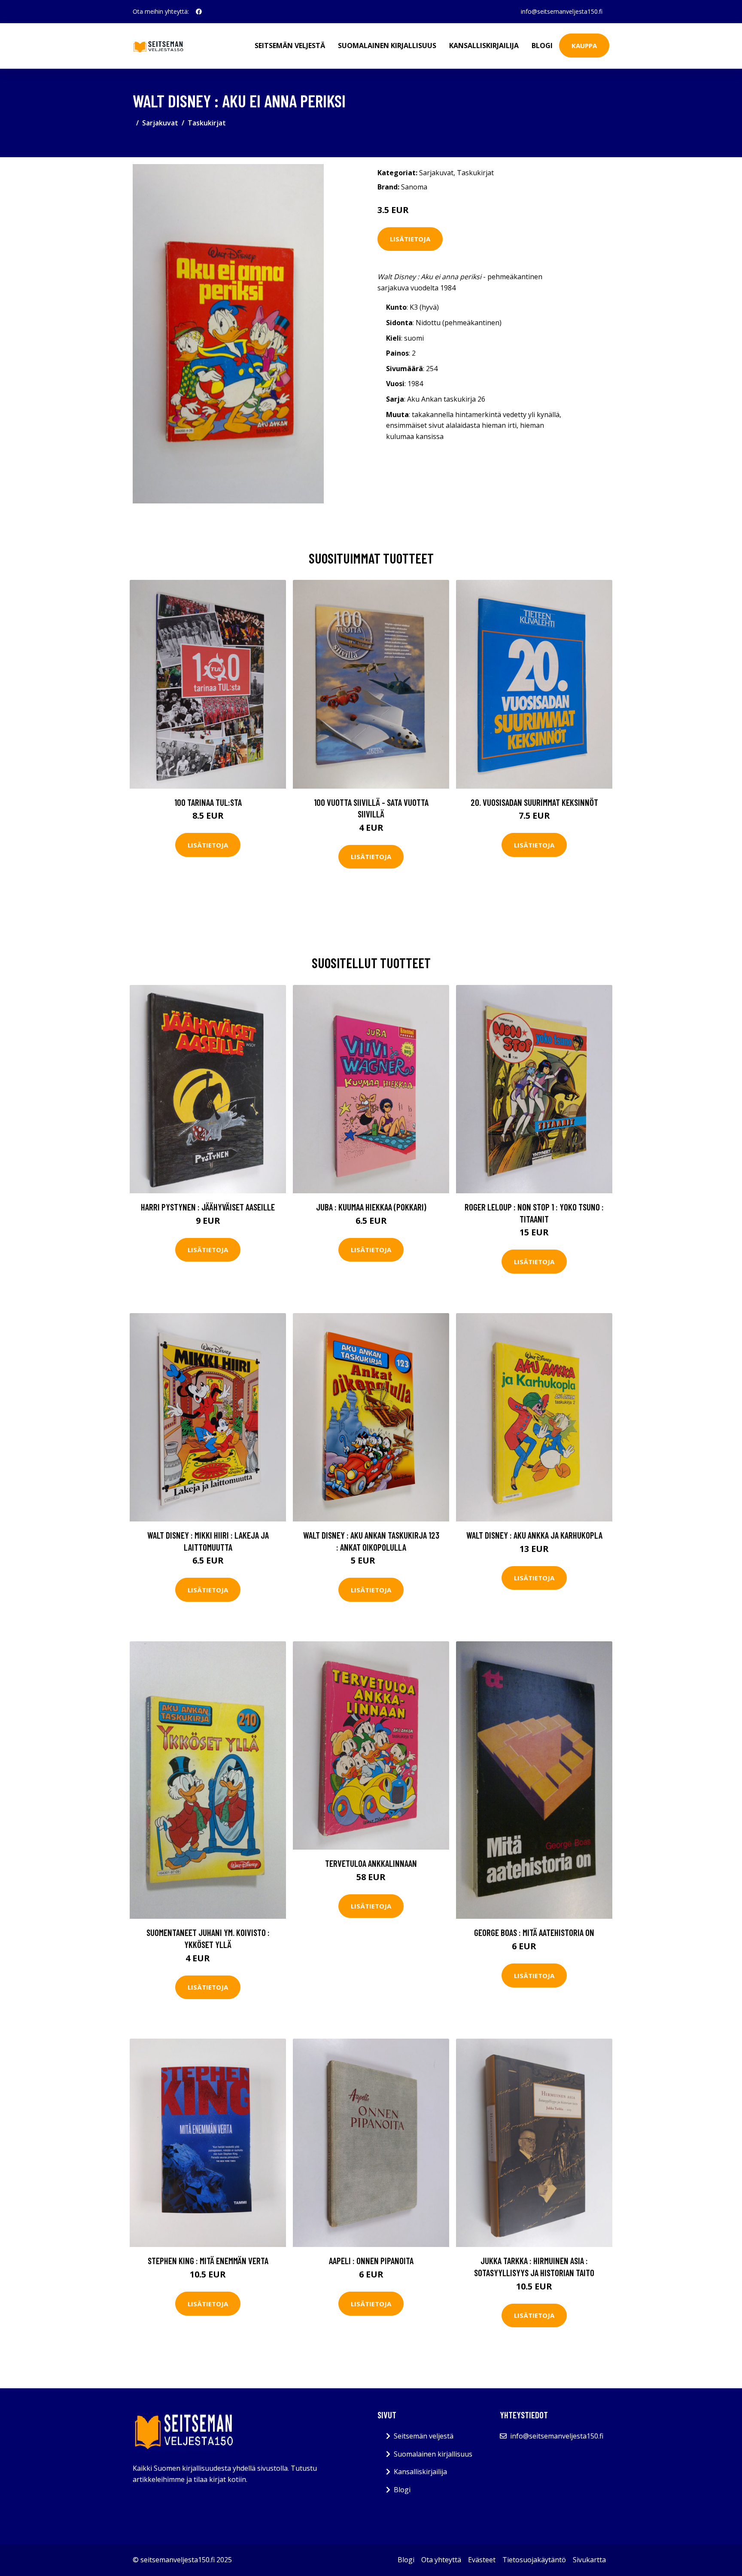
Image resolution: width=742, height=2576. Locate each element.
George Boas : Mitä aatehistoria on (534, 1932)
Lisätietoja (410, 239)
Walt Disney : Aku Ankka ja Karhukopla (534, 1535)
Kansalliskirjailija (484, 46)
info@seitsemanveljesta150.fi (562, 11)
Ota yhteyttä (441, 2560)
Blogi (542, 46)
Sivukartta (589, 2560)
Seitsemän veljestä (290, 46)
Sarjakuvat (160, 123)
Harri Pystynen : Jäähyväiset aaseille (208, 1207)
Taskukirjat (207, 123)
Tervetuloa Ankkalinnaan (371, 1863)
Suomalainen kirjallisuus (387, 46)
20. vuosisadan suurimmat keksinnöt (534, 802)
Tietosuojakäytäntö (534, 2560)
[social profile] (199, 12)
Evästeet (482, 2560)
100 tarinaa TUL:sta (208, 802)
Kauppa (584, 46)
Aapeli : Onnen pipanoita (371, 2260)
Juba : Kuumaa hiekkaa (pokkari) (371, 1207)
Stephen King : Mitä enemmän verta (208, 2260)
